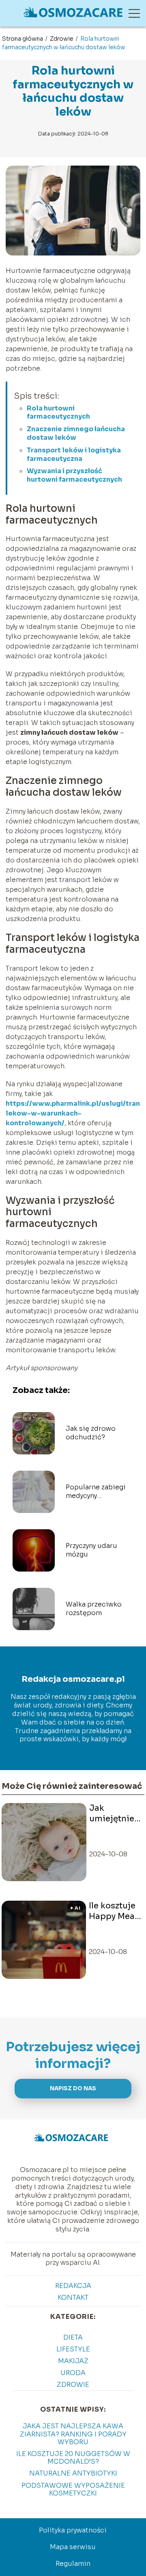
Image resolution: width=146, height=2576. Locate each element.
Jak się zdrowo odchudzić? (91, 1433)
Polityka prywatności (73, 2530)
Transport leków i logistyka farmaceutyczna (74, 454)
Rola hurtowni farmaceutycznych (58, 413)
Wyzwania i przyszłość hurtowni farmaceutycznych (74, 475)
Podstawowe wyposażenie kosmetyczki (73, 2489)
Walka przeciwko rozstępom (94, 1609)
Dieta (73, 2337)
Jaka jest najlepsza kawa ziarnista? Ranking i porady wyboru (73, 2434)
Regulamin (73, 2564)
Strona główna (23, 39)
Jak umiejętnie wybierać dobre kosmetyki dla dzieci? (112, 1814)
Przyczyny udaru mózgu (91, 1550)
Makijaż (73, 2361)
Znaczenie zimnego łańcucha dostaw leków (76, 433)
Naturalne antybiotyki (73, 2473)
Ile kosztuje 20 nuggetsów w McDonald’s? (73, 2458)
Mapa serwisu (73, 2547)
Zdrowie (62, 39)
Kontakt (73, 2298)
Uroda (73, 2373)
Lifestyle (73, 2349)
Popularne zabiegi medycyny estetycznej (96, 1492)
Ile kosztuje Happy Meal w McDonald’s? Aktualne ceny (115, 1911)
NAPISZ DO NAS (73, 2088)
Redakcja (73, 2286)
